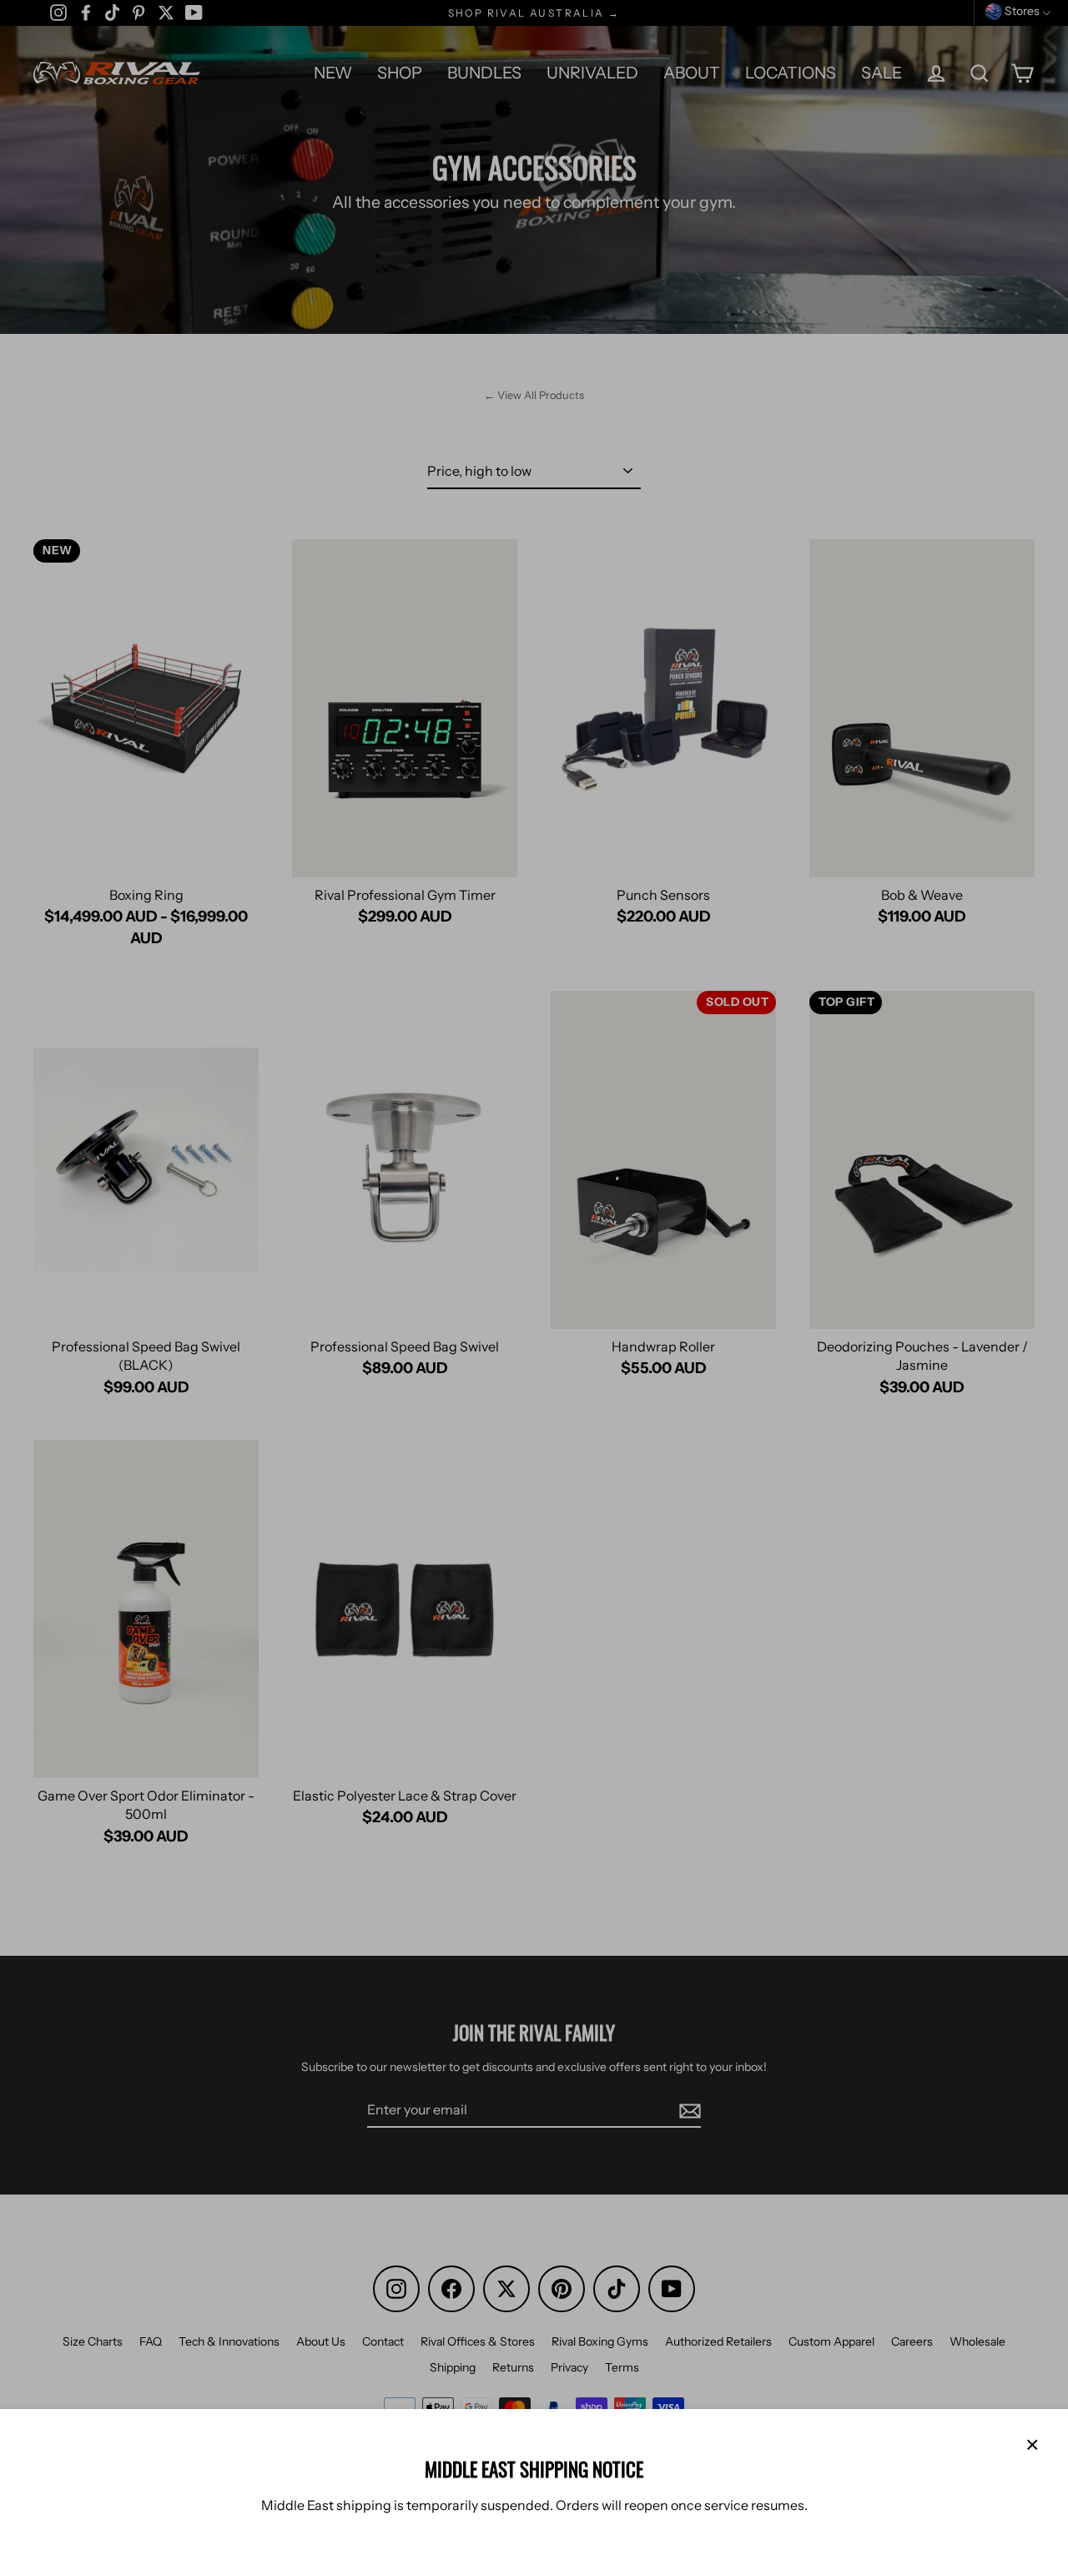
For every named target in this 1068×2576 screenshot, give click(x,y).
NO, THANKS (580, 2534)
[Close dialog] (1050, 2107)
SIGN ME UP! (580, 2484)
